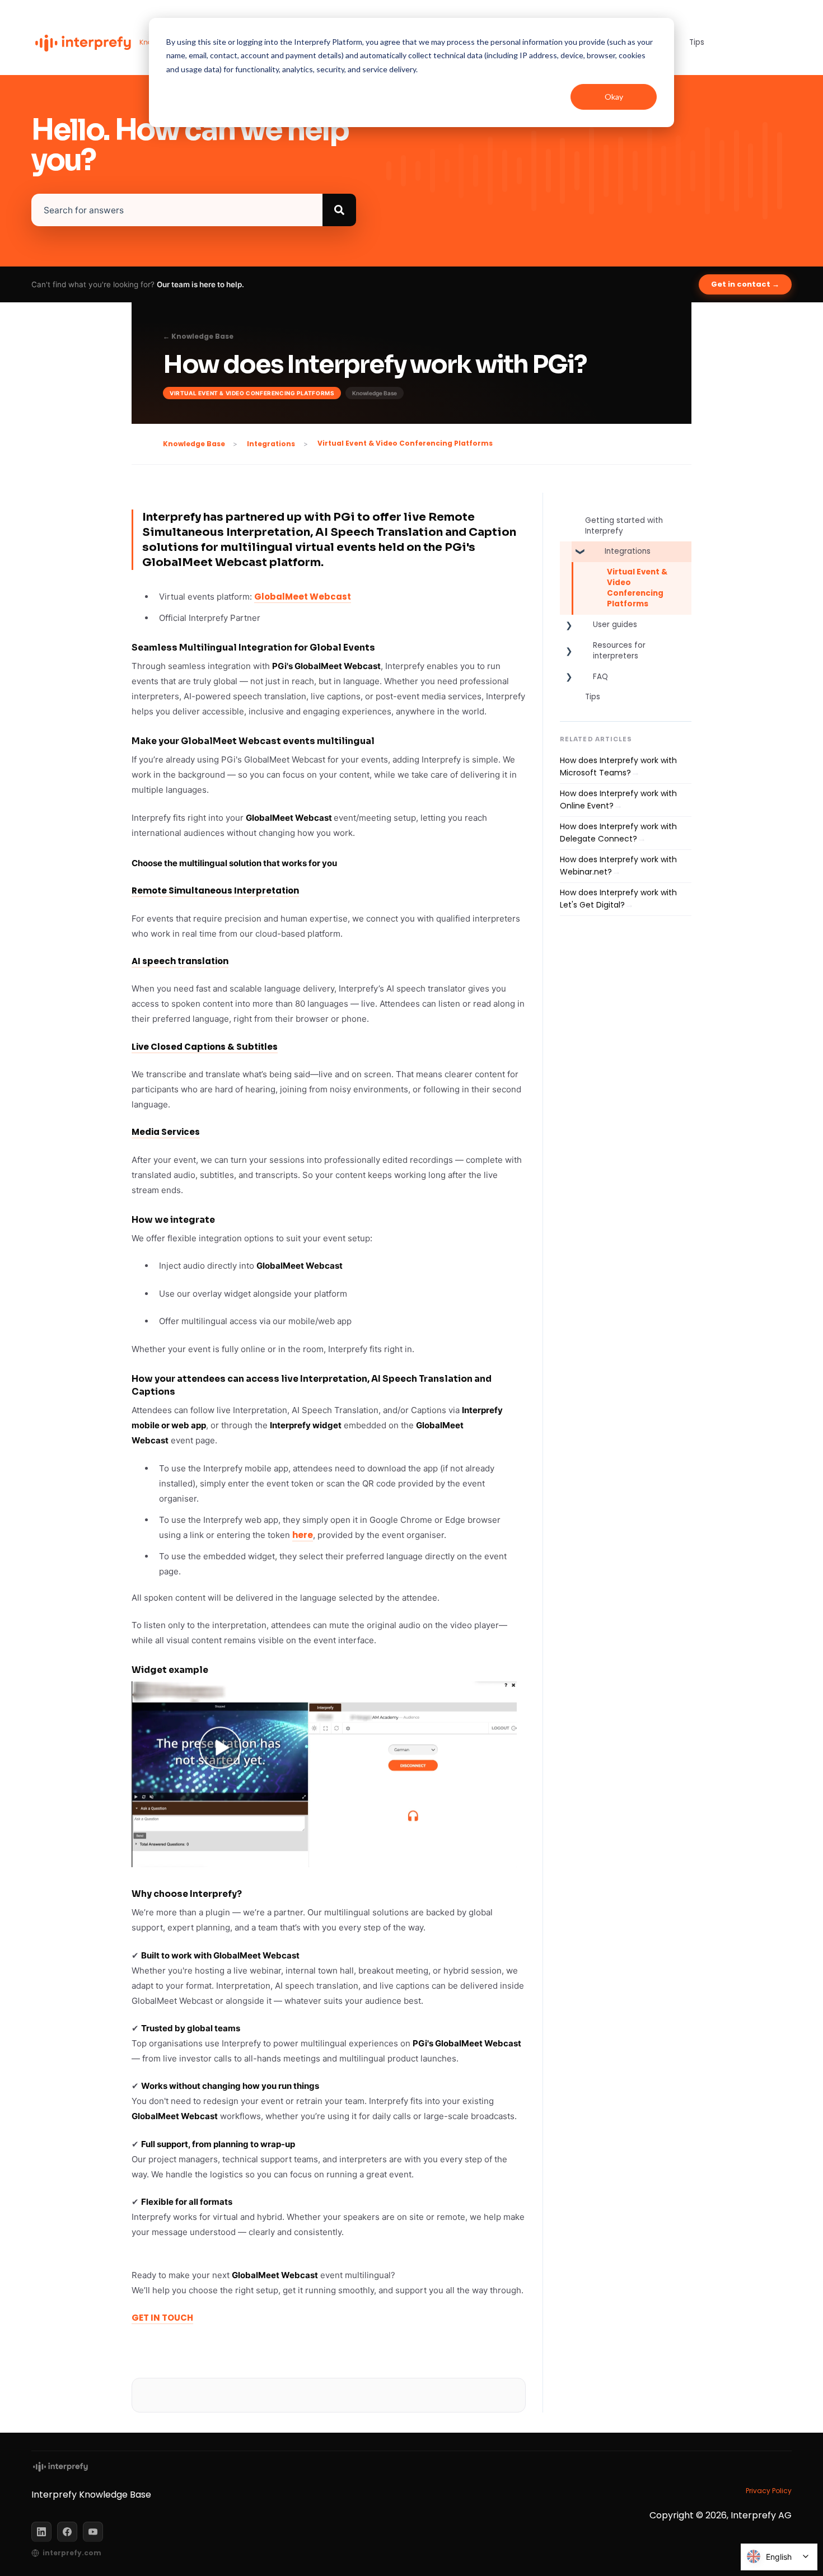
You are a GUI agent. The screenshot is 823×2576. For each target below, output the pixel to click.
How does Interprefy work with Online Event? (618, 800)
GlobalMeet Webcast (303, 597)
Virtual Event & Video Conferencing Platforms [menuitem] (637, 588)
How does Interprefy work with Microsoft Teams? (618, 766)
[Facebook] (67, 2532)
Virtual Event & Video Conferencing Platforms (405, 443)
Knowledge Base (194, 444)
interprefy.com (72, 2553)
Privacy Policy (769, 2491)
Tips (697, 42)
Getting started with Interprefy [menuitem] (624, 526)
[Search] (339, 210)
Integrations (271, 444)
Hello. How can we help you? (190, 146)
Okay (614, 97)
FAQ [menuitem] (600, 677)
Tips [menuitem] (593, 697)
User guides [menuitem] (615, 625)
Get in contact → (745, 284)
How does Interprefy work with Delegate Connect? (618, 833)
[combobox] (177, 210)
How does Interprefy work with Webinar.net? (618, 866)
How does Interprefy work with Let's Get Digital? (618, 899)
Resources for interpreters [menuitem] (619, 651)
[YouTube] (93, 2532)
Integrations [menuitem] (628, 551)
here (303, 1535)
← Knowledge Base (198, 336)
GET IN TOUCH (162, 2318)
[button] (569, 554)
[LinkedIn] (41, 2532)
